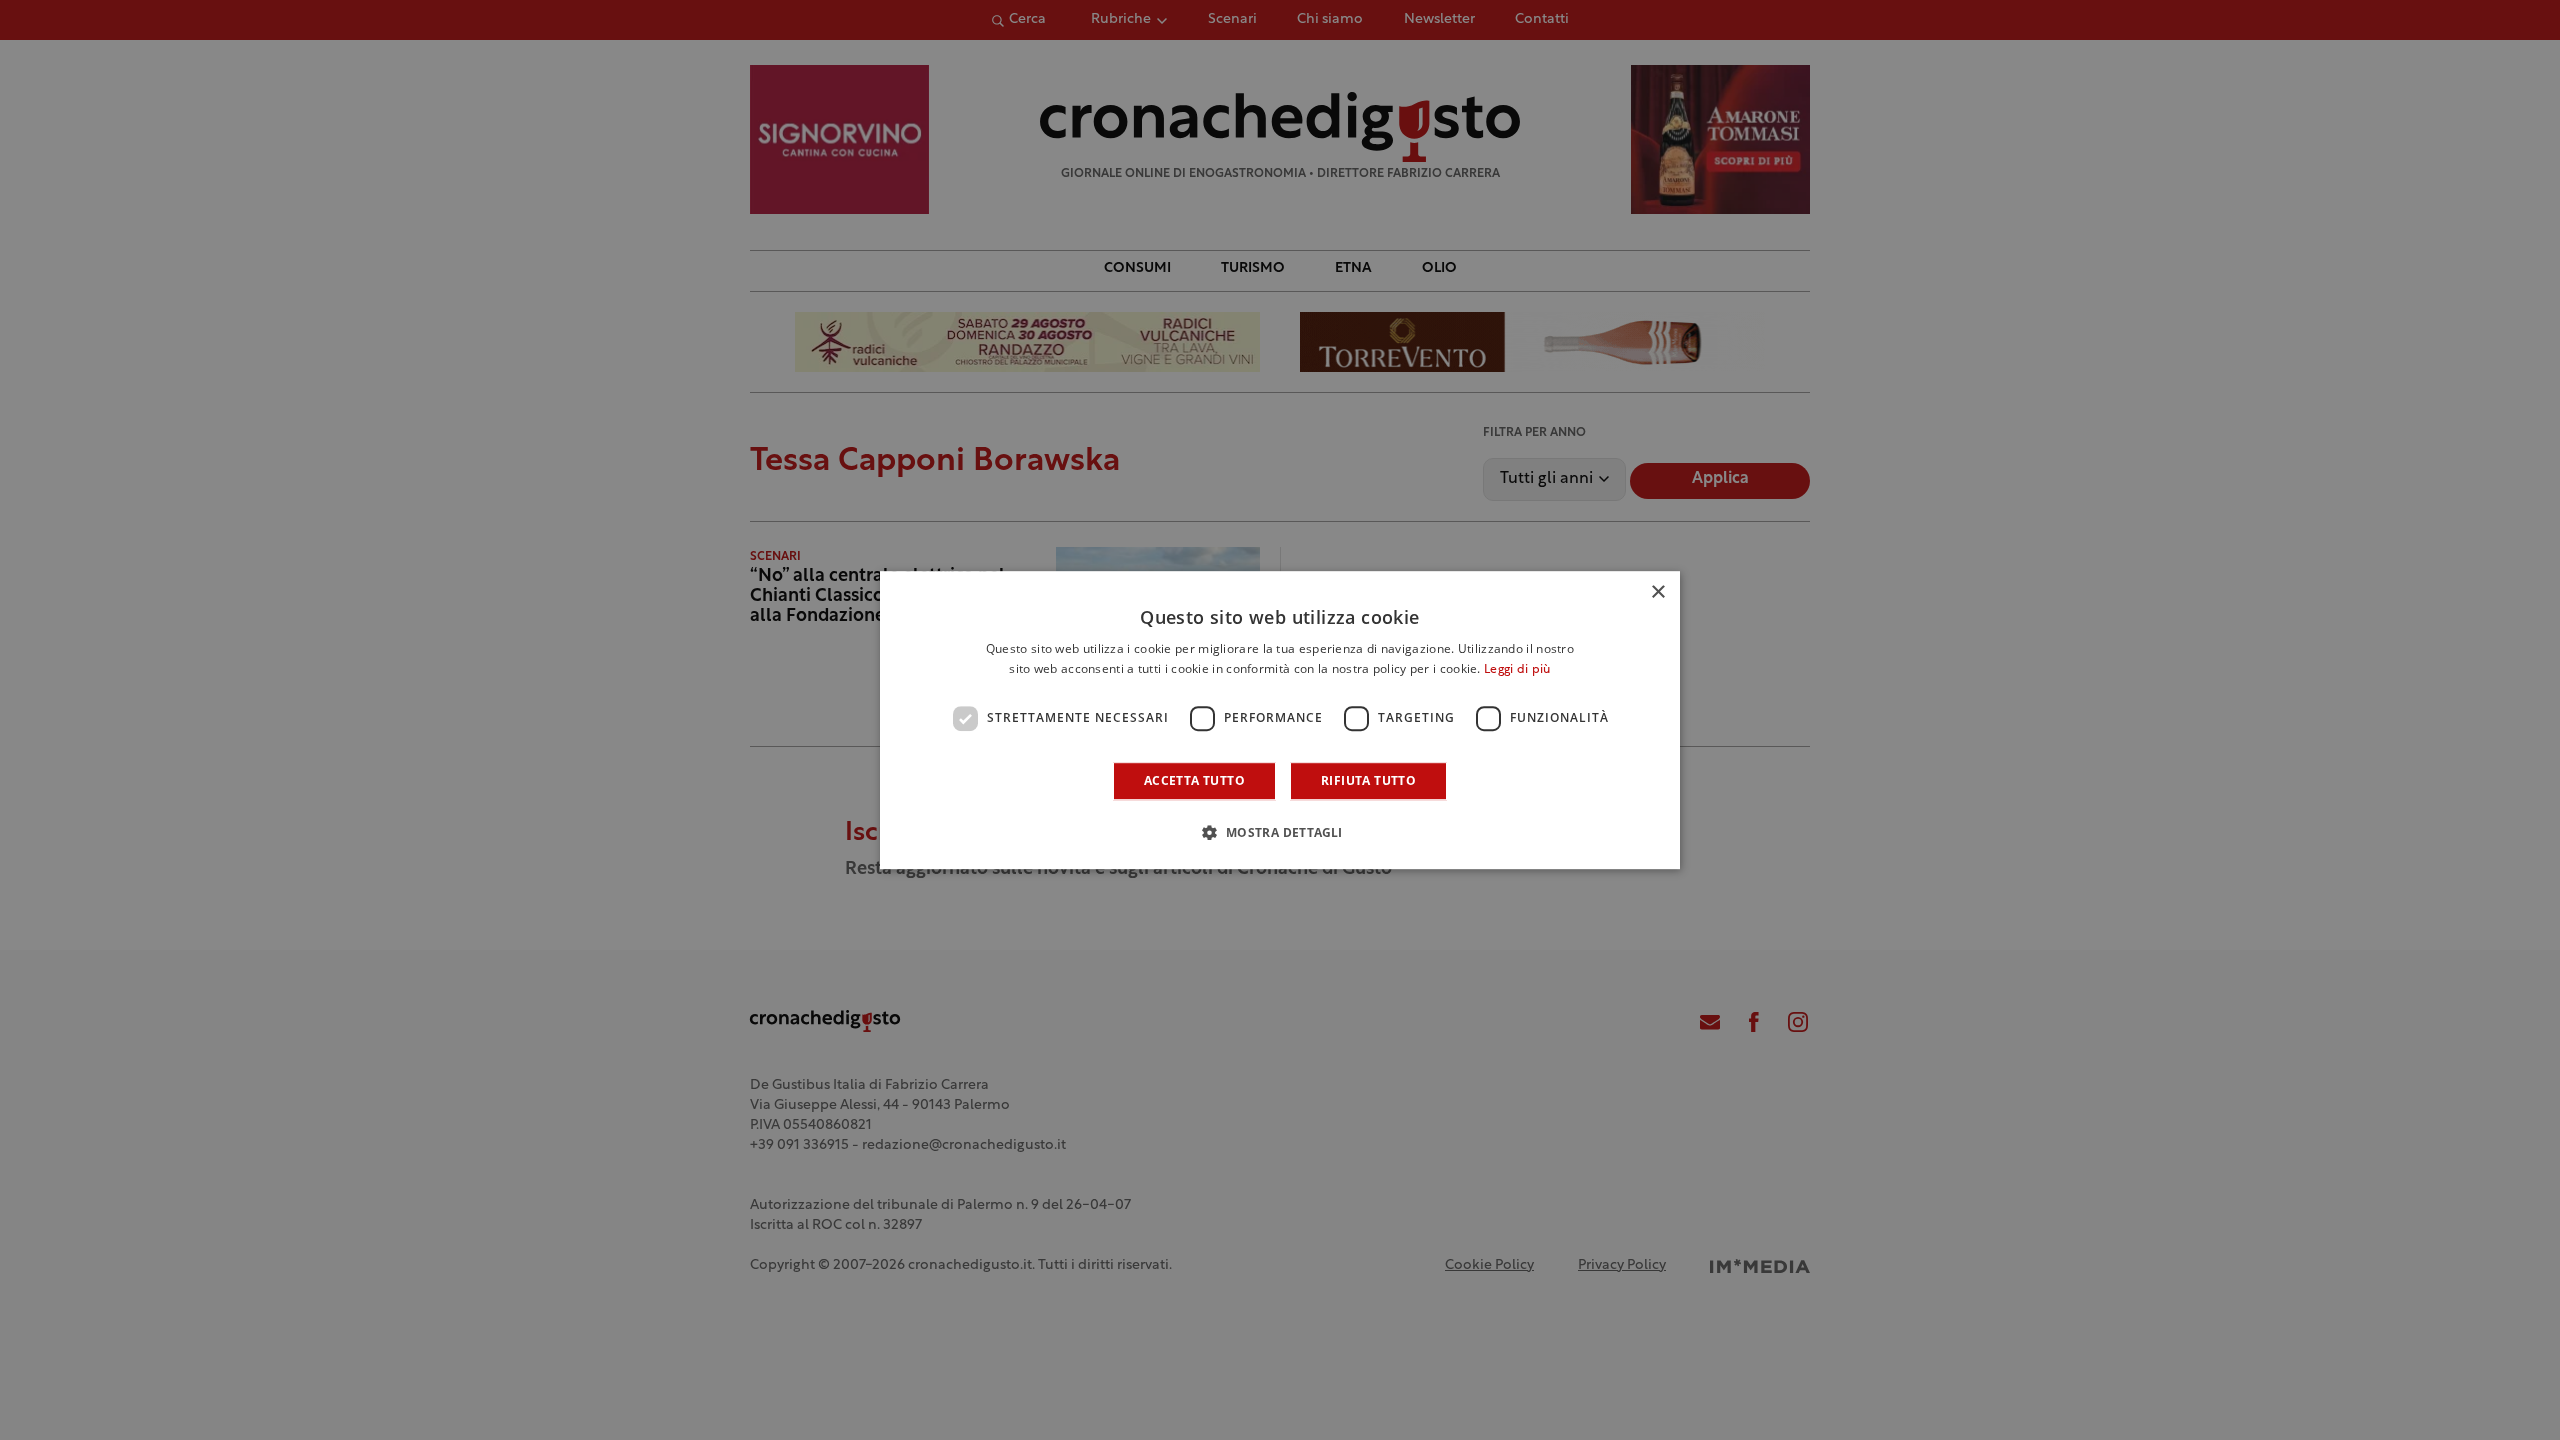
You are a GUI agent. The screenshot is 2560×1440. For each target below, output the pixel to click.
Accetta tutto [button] (1194, 780)
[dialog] (1280, 720)
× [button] (1657, 592)
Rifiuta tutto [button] (1368, 780)
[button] (1279, 832)
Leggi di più (1517, 670)
